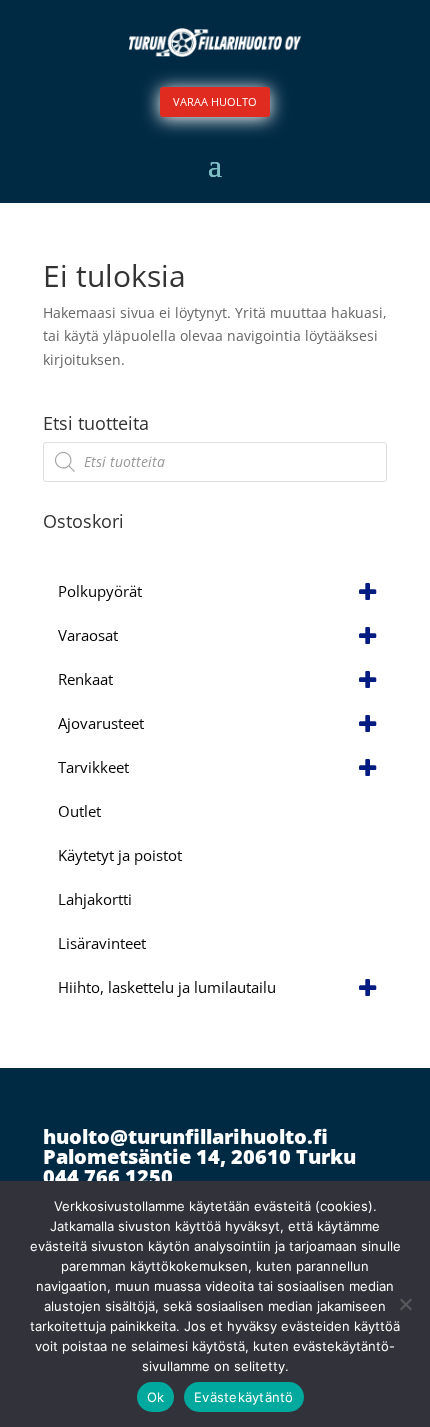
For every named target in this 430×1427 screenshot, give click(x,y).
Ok (156, 1397)
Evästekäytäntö (244, 1397)
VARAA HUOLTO (215, 101)
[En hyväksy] (405, 1304)
